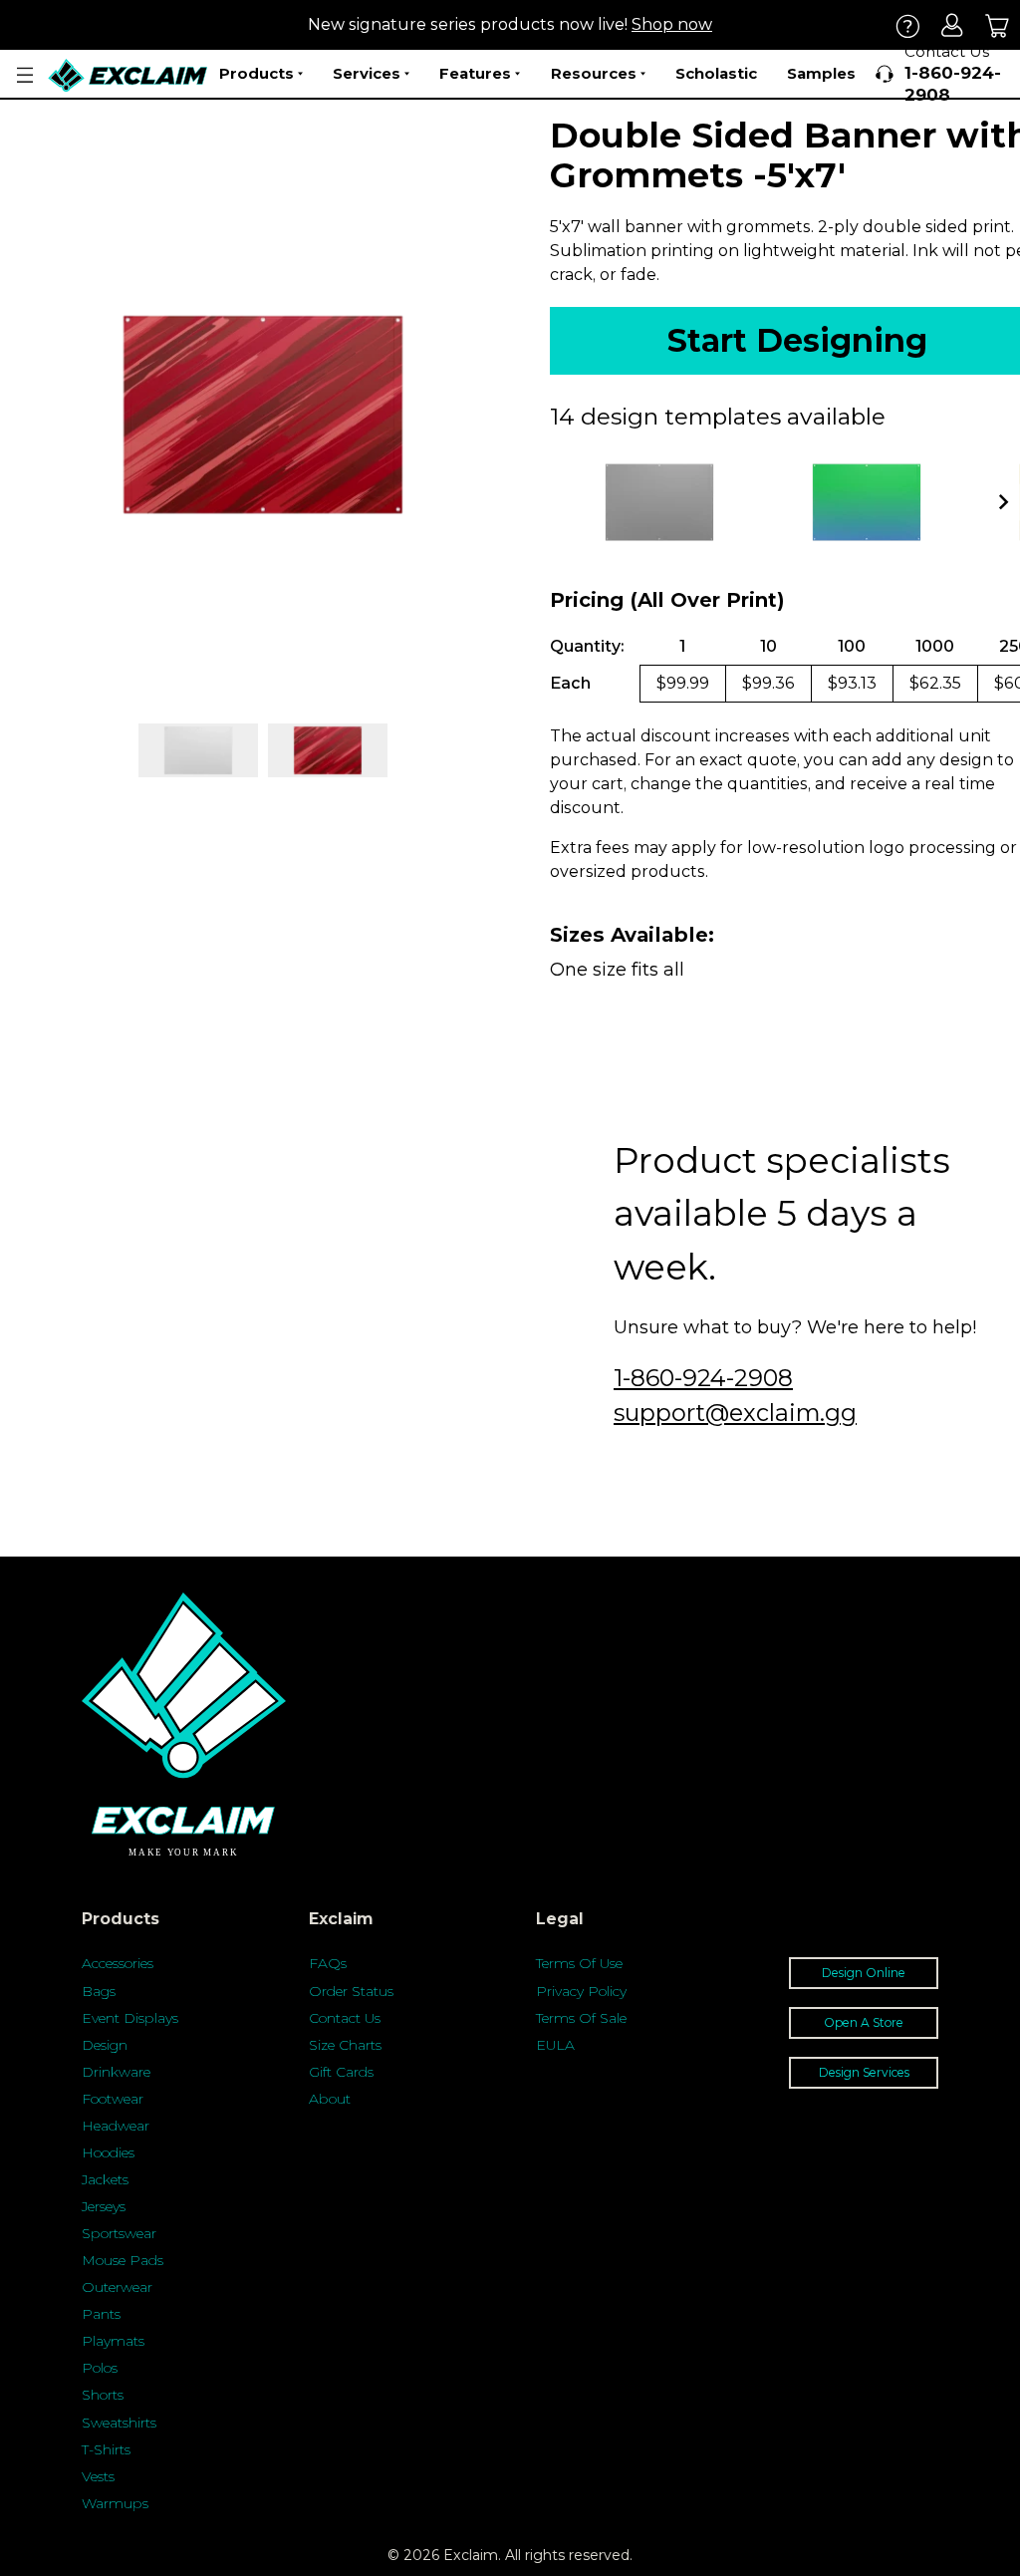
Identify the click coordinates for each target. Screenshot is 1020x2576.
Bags (99, 1991)
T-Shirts (106, 2449)
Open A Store (864, 2022)
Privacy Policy (581, 1991)
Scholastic (716, 73)
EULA (555, 2045)
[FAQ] (908, 25)
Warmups (115, 2503)
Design (105, 2045)
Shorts (103, 2395)
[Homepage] (128, 75)
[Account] (953, 25)
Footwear (113, 2099)
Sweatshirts (119, 2423)
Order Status (351, 1991)
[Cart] (998, 25)
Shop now (672, 24)
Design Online (864, 1973)
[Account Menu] (25, 75)
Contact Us (345, 2018)
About (330, 2099)
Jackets (105, 2179)
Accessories (118, 1963)
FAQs (328, 1963)
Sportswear (119, 2233)
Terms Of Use (579, 1963)
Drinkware (116, 2072)
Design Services (864, 2072)
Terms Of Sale (581, 2018)
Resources (594, 73)
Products (256, 73)
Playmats (113, 2341)
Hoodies (108, 2152)
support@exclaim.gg (735, 1413)
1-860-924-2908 (703, 1378)
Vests (98, 2476)
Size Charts (345, 2045)
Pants (101, 2314)
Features (475, 73)
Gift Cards (341, 2072)
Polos (100, 2368)
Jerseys (104, 2206)
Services (367, 73)
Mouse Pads (123, 2260)
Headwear (116, 2126)
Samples (821, 73)
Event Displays (130, 2018)
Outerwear (117, 2287)
